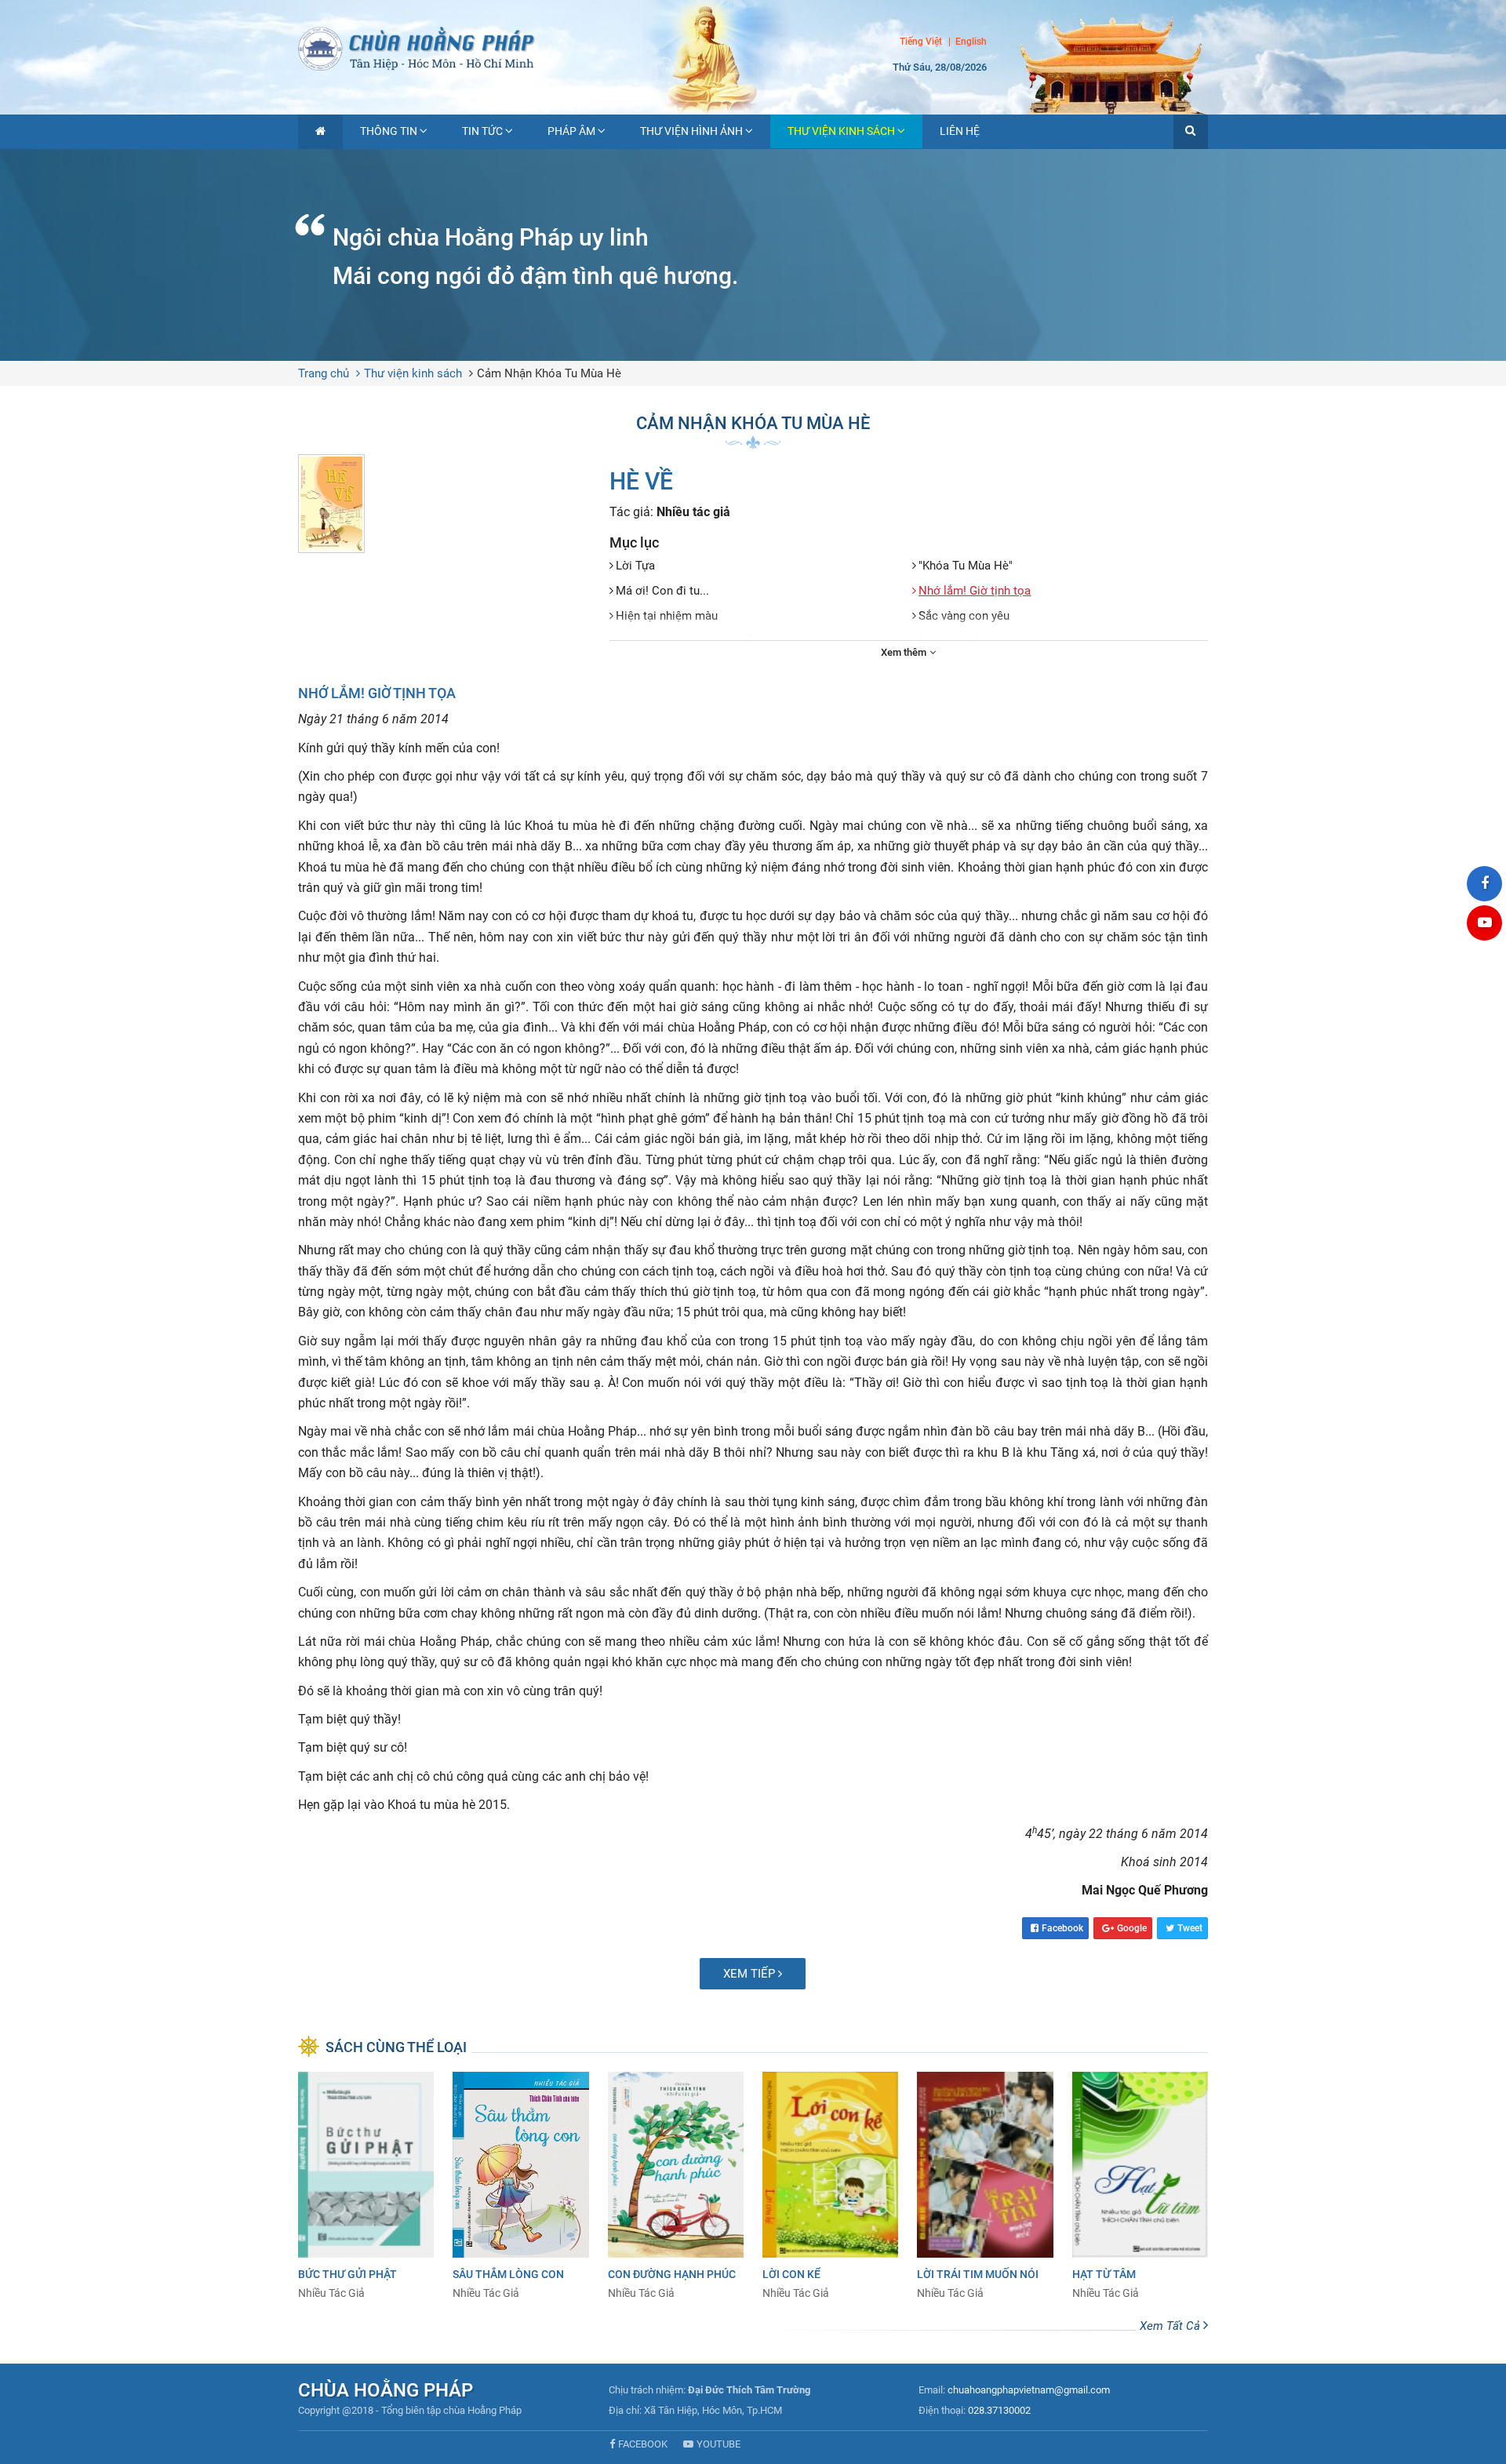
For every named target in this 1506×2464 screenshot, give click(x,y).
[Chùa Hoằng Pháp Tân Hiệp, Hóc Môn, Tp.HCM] (753, 47)
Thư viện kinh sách (841, 131)
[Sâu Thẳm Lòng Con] (520, 2186)
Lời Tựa (635, 566)
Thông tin (389, 131)
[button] (1191, 132)
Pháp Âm (571, 131)
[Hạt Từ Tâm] (1140, 2186)
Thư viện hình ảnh (691, 131)
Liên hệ (960, 131)
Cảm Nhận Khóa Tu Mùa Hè (549, 373)
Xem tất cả (1171, 2326)
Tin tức (482, 131)
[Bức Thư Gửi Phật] (366, 2186)
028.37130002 (999, 2410)
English (971, 42)
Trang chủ (324, 373)
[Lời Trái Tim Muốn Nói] (985, 2186)
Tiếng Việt (921, 42)
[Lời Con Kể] (830, 2186)
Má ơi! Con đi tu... (662, 591)
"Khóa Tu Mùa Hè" (966, 566)
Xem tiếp (751, 1974)
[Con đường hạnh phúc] (676, 2186)
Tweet (1190, 1928)
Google (1132, 1928)
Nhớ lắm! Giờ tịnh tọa (975, 591)
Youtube (718, 2444)
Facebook (1062, 1928)
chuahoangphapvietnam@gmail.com (1029, 2390)
